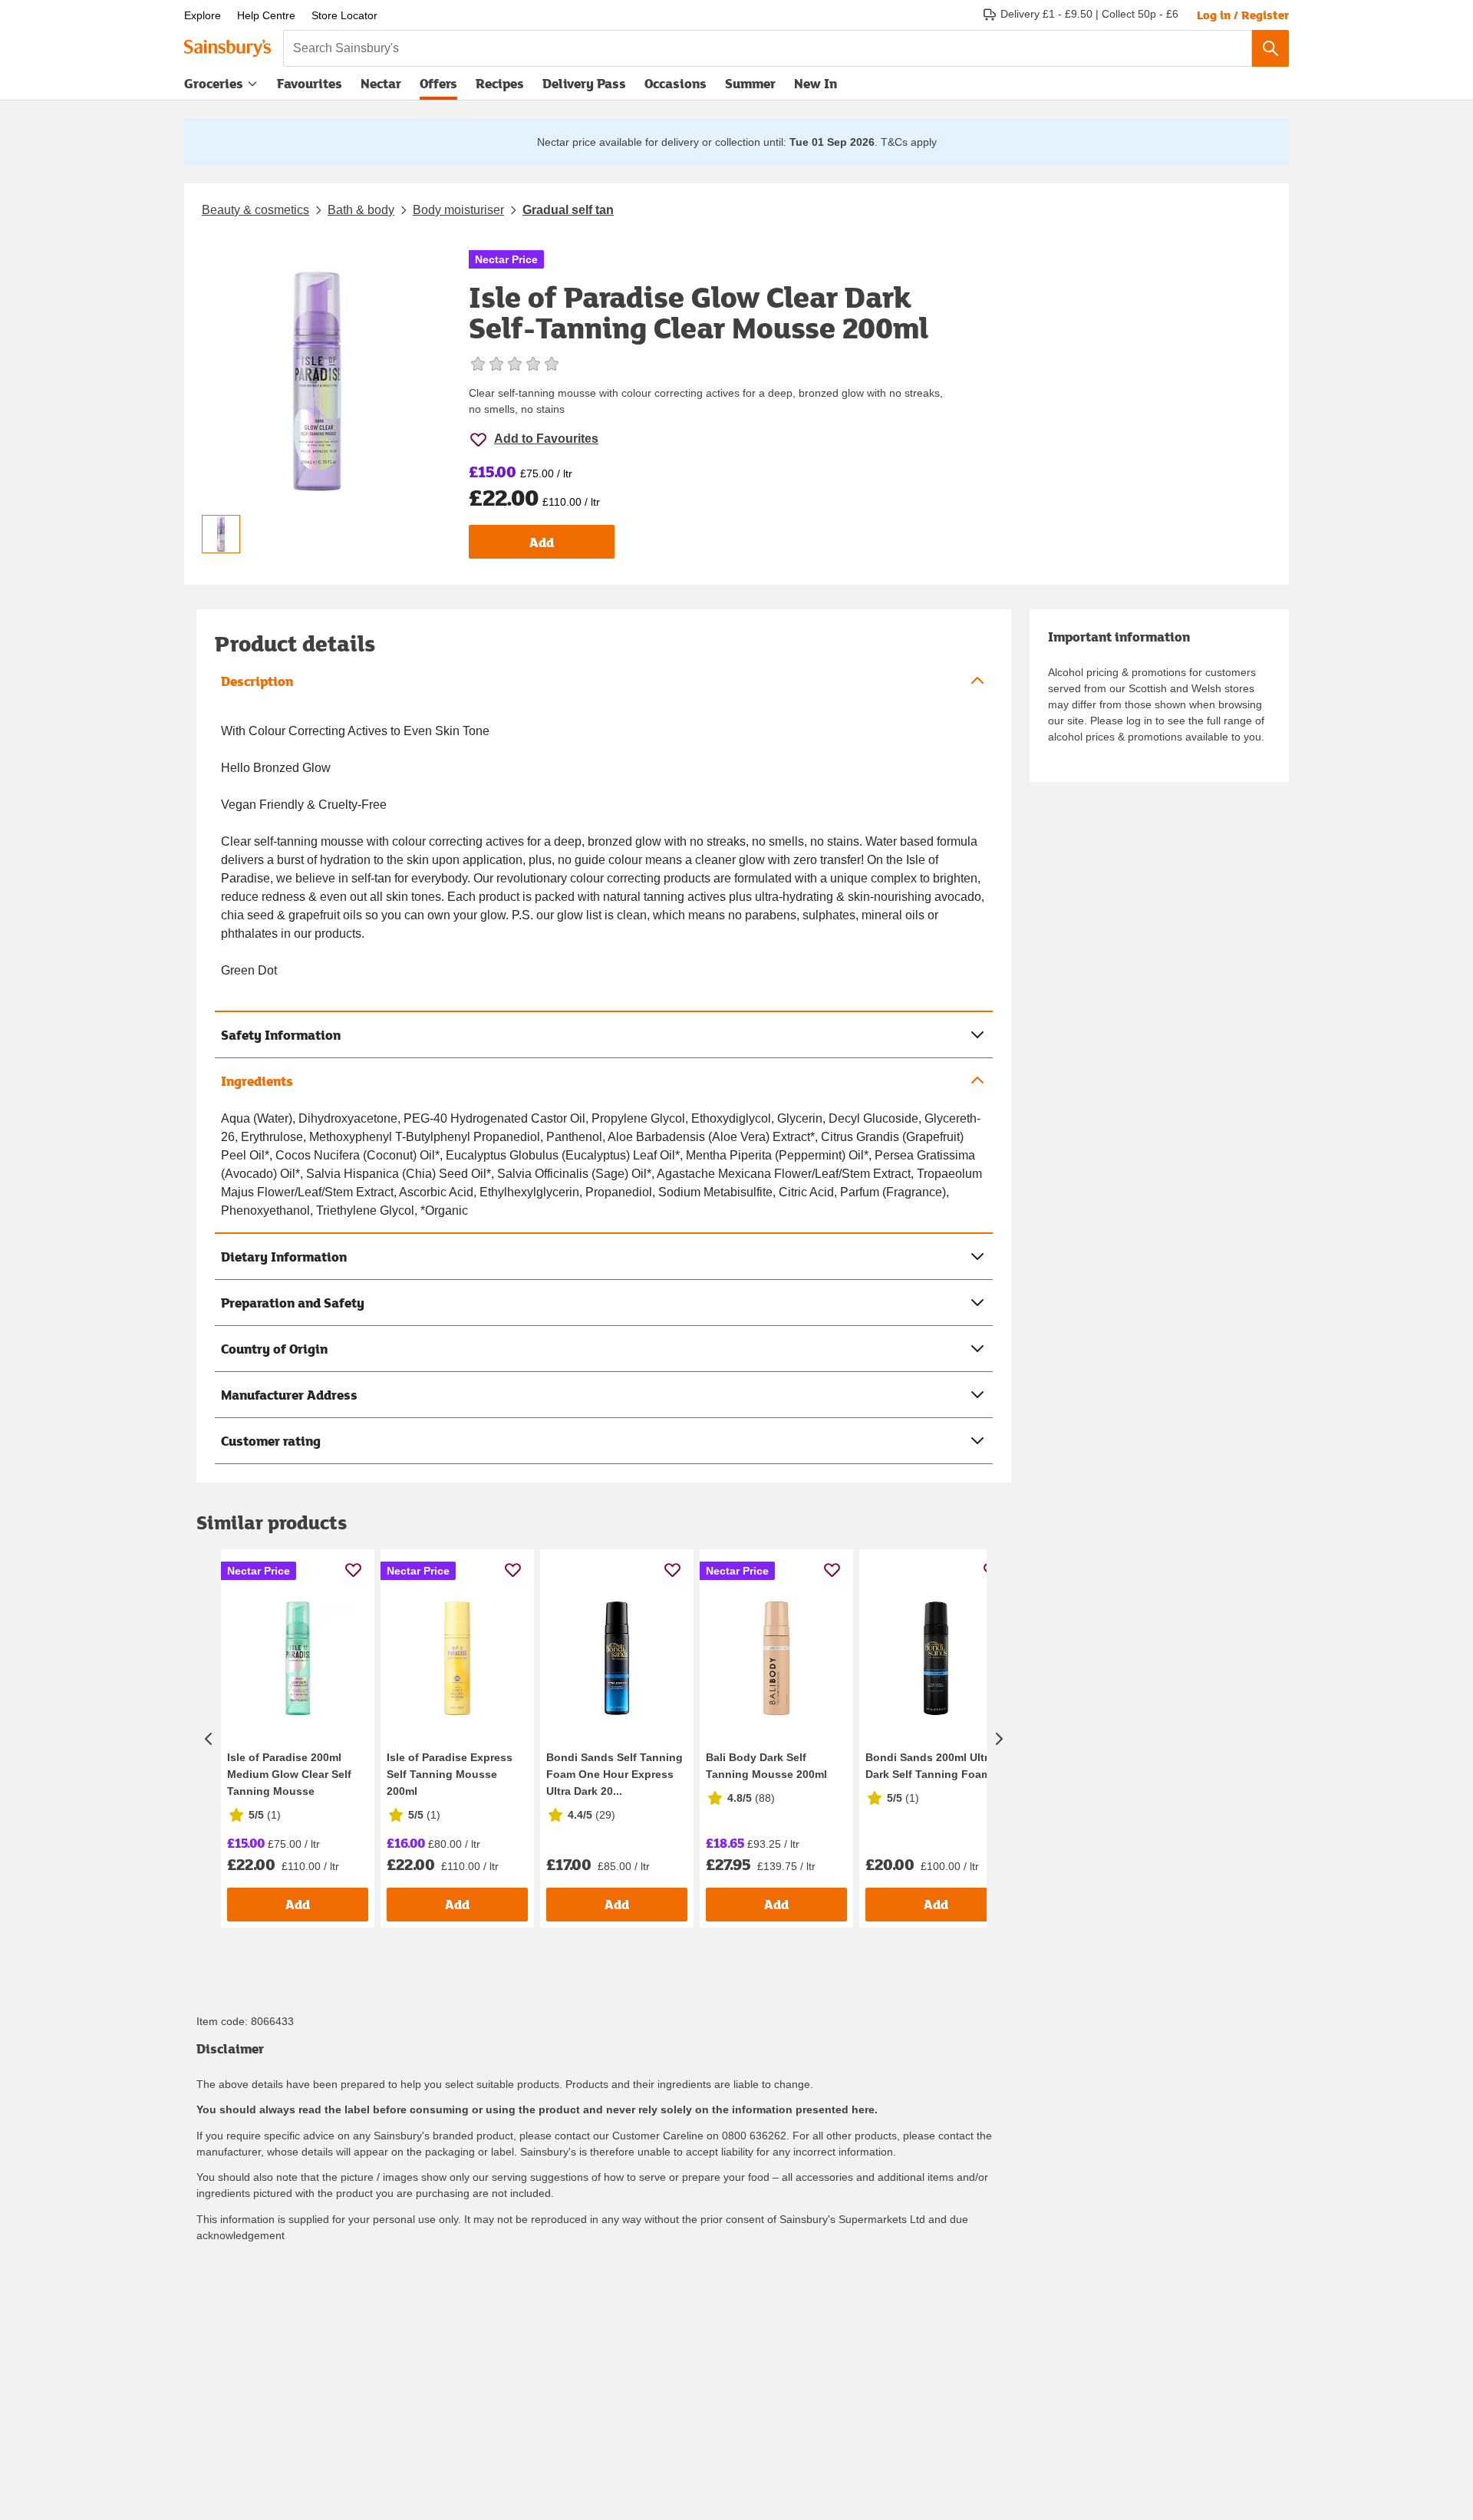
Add (542, 542)
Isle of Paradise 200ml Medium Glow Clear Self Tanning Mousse (289, 1774)
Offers (438, 83)
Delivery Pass (584, 87)
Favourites (310, 83)
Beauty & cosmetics (255, 210)
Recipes (500, 83)
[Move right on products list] (999, 1738)
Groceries (214, 83)
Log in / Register (1243, 15)
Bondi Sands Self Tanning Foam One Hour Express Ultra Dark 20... (615, 1774)
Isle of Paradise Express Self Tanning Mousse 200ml (450, 1774)
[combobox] (768, 48)
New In (816, 83)
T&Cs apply (909, 142)
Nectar (381, 83)
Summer (750, 83)
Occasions (676, 83)
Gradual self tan (568, 210)
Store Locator (344, 15)
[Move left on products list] (209, 1738)
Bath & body (361, 210)
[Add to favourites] (353, 1570)
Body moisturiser (458, 210)
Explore (203, 15)
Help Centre (266, 15)
